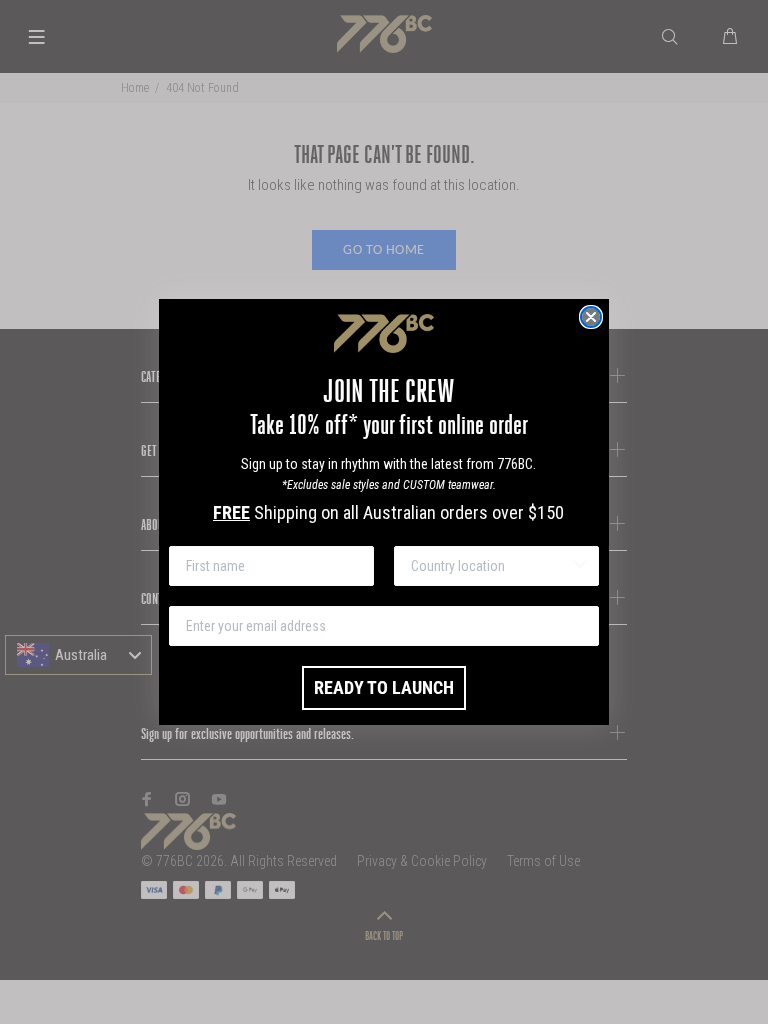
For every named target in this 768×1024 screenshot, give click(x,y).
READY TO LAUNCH (384, 687)
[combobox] (490, 566)
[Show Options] (580, 566)
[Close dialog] (591, 317)
